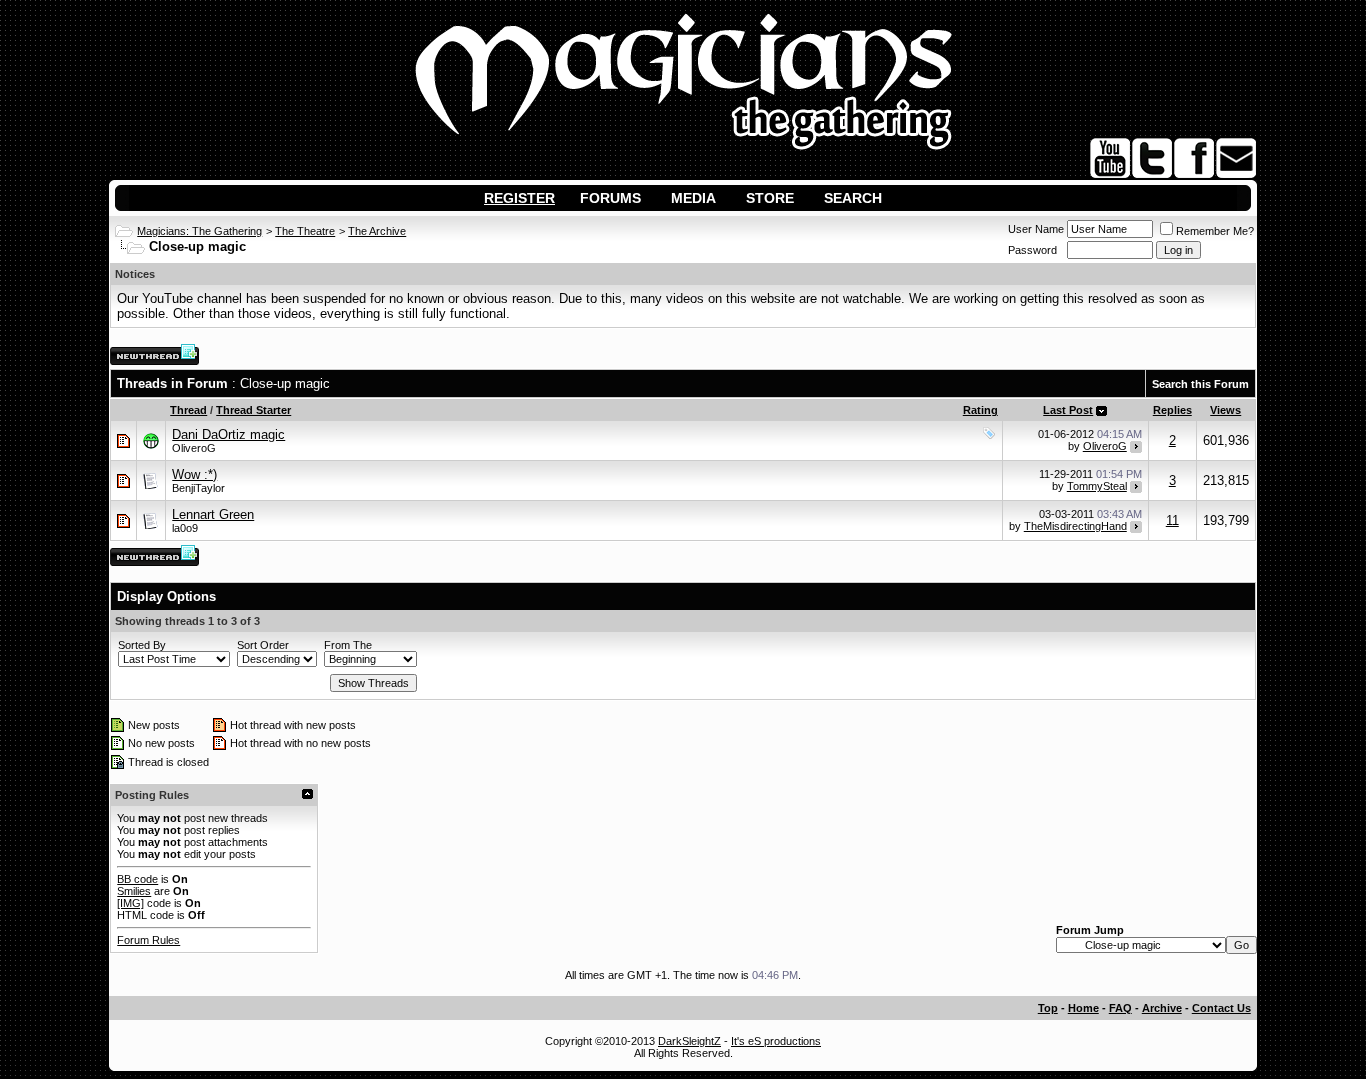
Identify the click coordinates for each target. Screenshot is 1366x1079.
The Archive (377, 231)
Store (770, 198)
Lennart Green (213, 514)
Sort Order (263, 645)
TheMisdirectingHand (1075, 526)
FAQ (1120, 1008)
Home (1083, 1008)
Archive (1162, 1008)
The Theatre (305, 231)
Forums (610, 198)
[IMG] (130, 903)
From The (348, 645)
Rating (980, 410)
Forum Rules (148, 940)
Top (1048, 1008)
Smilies (134, 891)
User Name (1036, 229)
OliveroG (194, 448)
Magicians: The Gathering (199, 231)
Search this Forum (1200, 384)
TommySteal (1097, 486)
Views (1225, 410)
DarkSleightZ (689, 1041)
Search (853, 198)
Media (693, 198)
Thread (188, 410)
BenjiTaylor (198, 488)
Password (1032, 250)
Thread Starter (253, 410)
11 (1172, 520)
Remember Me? (1215, 231)
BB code (137, 879)
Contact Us (1221, 1008)
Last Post (1068, 410)
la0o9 (185, 528)
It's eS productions (776, 1041)
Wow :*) (194, 474)
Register (519, 198)
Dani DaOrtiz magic (228, 434)
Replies (1172, 410)
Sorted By (142, 645)
